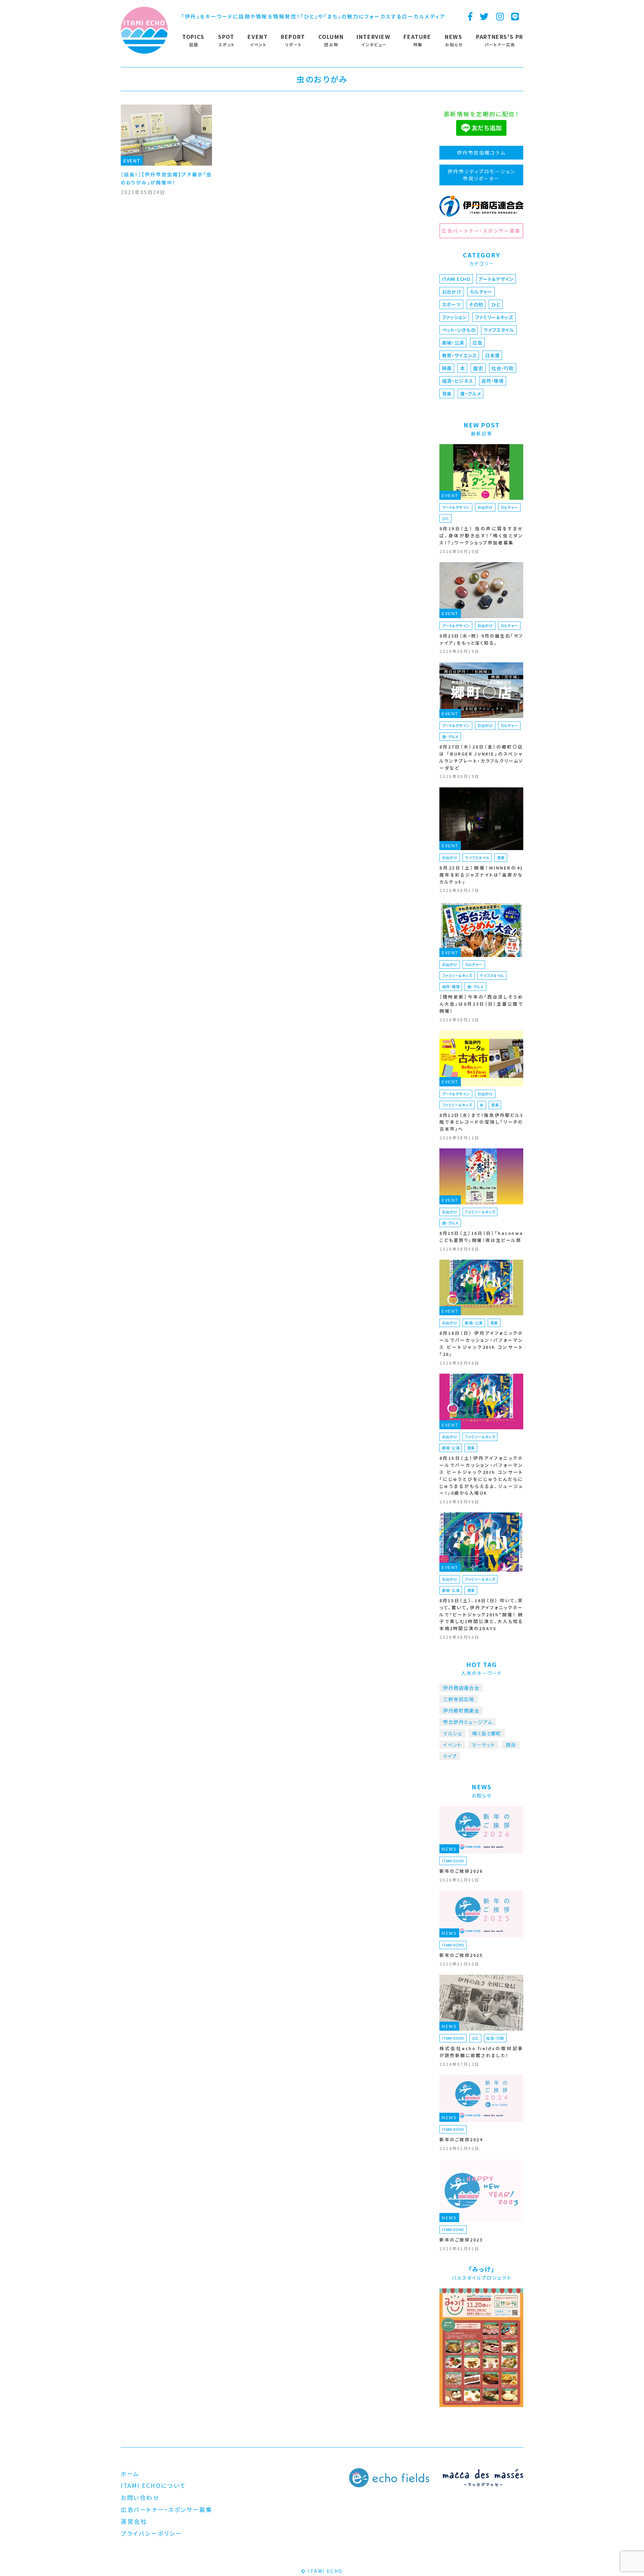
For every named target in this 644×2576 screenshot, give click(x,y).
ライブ (450, 1756)
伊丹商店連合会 (461, 1688)
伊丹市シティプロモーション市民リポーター (481, 175)
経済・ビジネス (458, 381)
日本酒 (492, 355)
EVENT (132, 161)
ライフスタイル (499, 330)
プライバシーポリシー (152, 2533)
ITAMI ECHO (456, 279)
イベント (452, 1745)
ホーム (130, 2474)
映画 (447, 368)
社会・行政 (503, 368)
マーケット (484, 1745)
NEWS (449, 1849)
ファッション (454, 317)
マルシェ (452, 1733)
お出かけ (452, 292)
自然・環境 (493, 381)
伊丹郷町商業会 (461, 1711)
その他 (476, 304)
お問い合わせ (140, 2497)
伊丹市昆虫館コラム (481, 153)
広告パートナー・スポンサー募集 (481, 231)
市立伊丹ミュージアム (468, 1722)
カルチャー (481, 292)
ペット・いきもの (459, 330)
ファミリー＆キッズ (494, 317)
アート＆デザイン (496, 279)
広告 (477, 343)
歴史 (478, 368)
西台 (511, 1745)
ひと (496, 304)
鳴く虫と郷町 (487, 1733)
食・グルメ (471, 394)
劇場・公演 (453, 343)
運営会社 (134, 2521)
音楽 (447, 394)
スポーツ (451, 304)
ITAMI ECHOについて (153, 2485)
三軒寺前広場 (459, 1699)
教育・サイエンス (460, 355)
